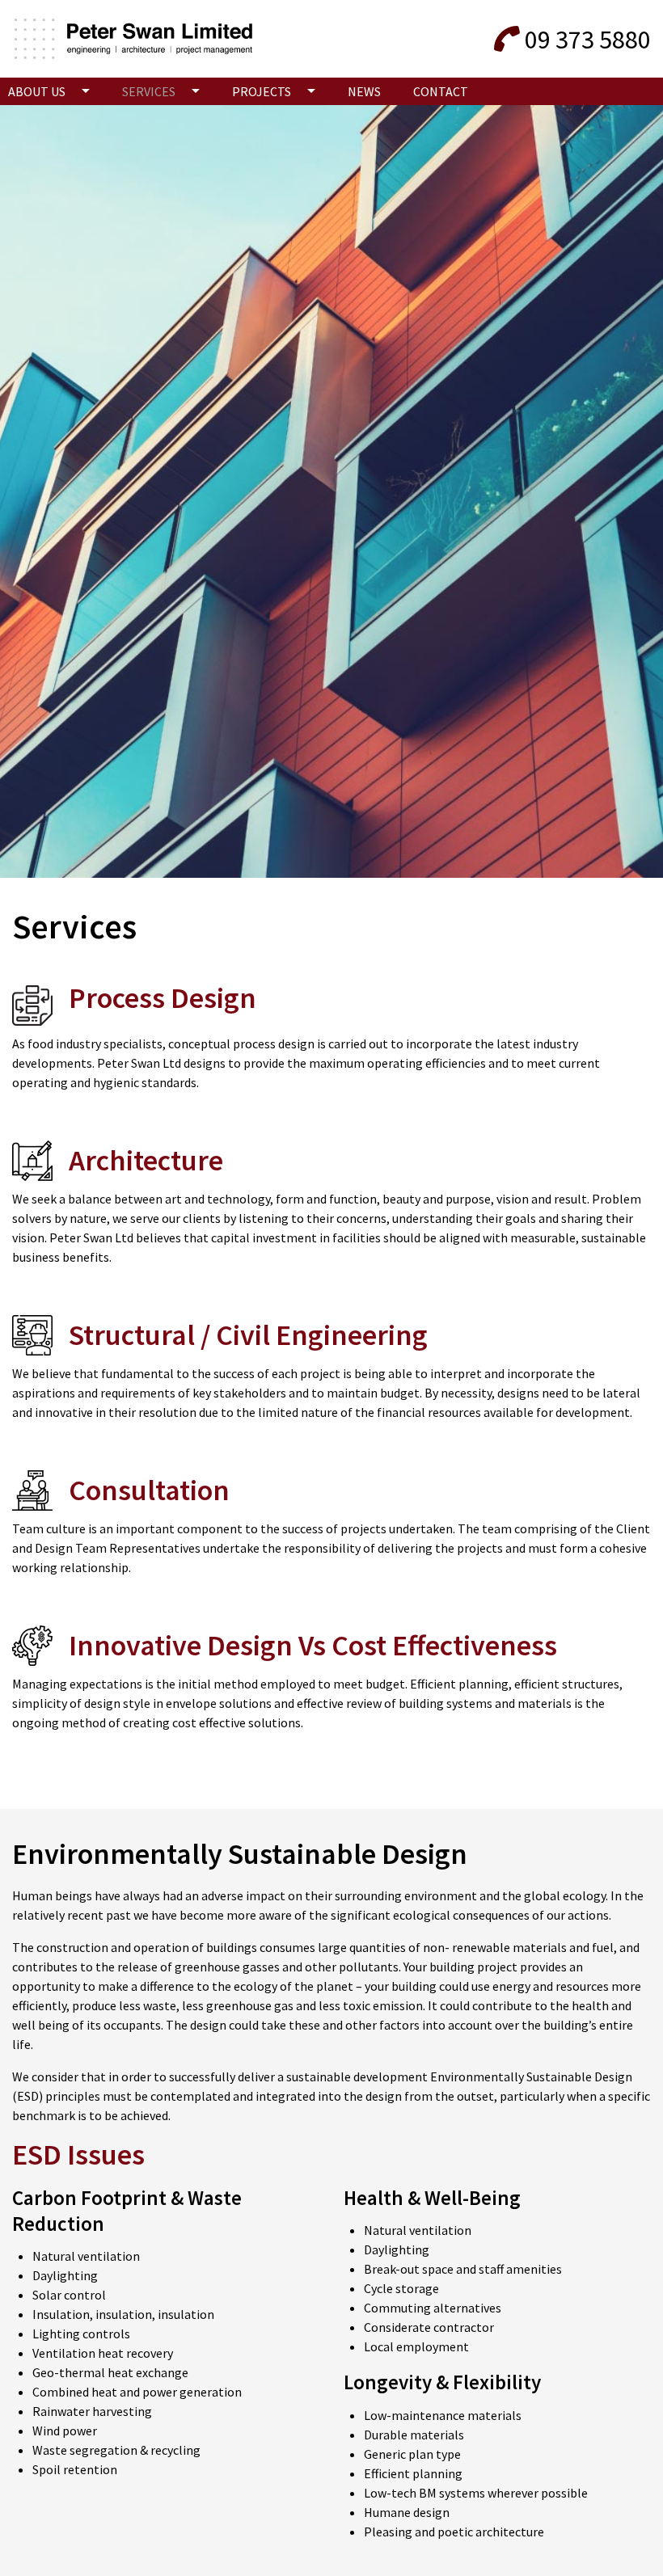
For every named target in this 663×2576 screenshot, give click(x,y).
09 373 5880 (588, 40)
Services (149, 91)
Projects (262, 91)
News (364, 91)
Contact (441, 91)
